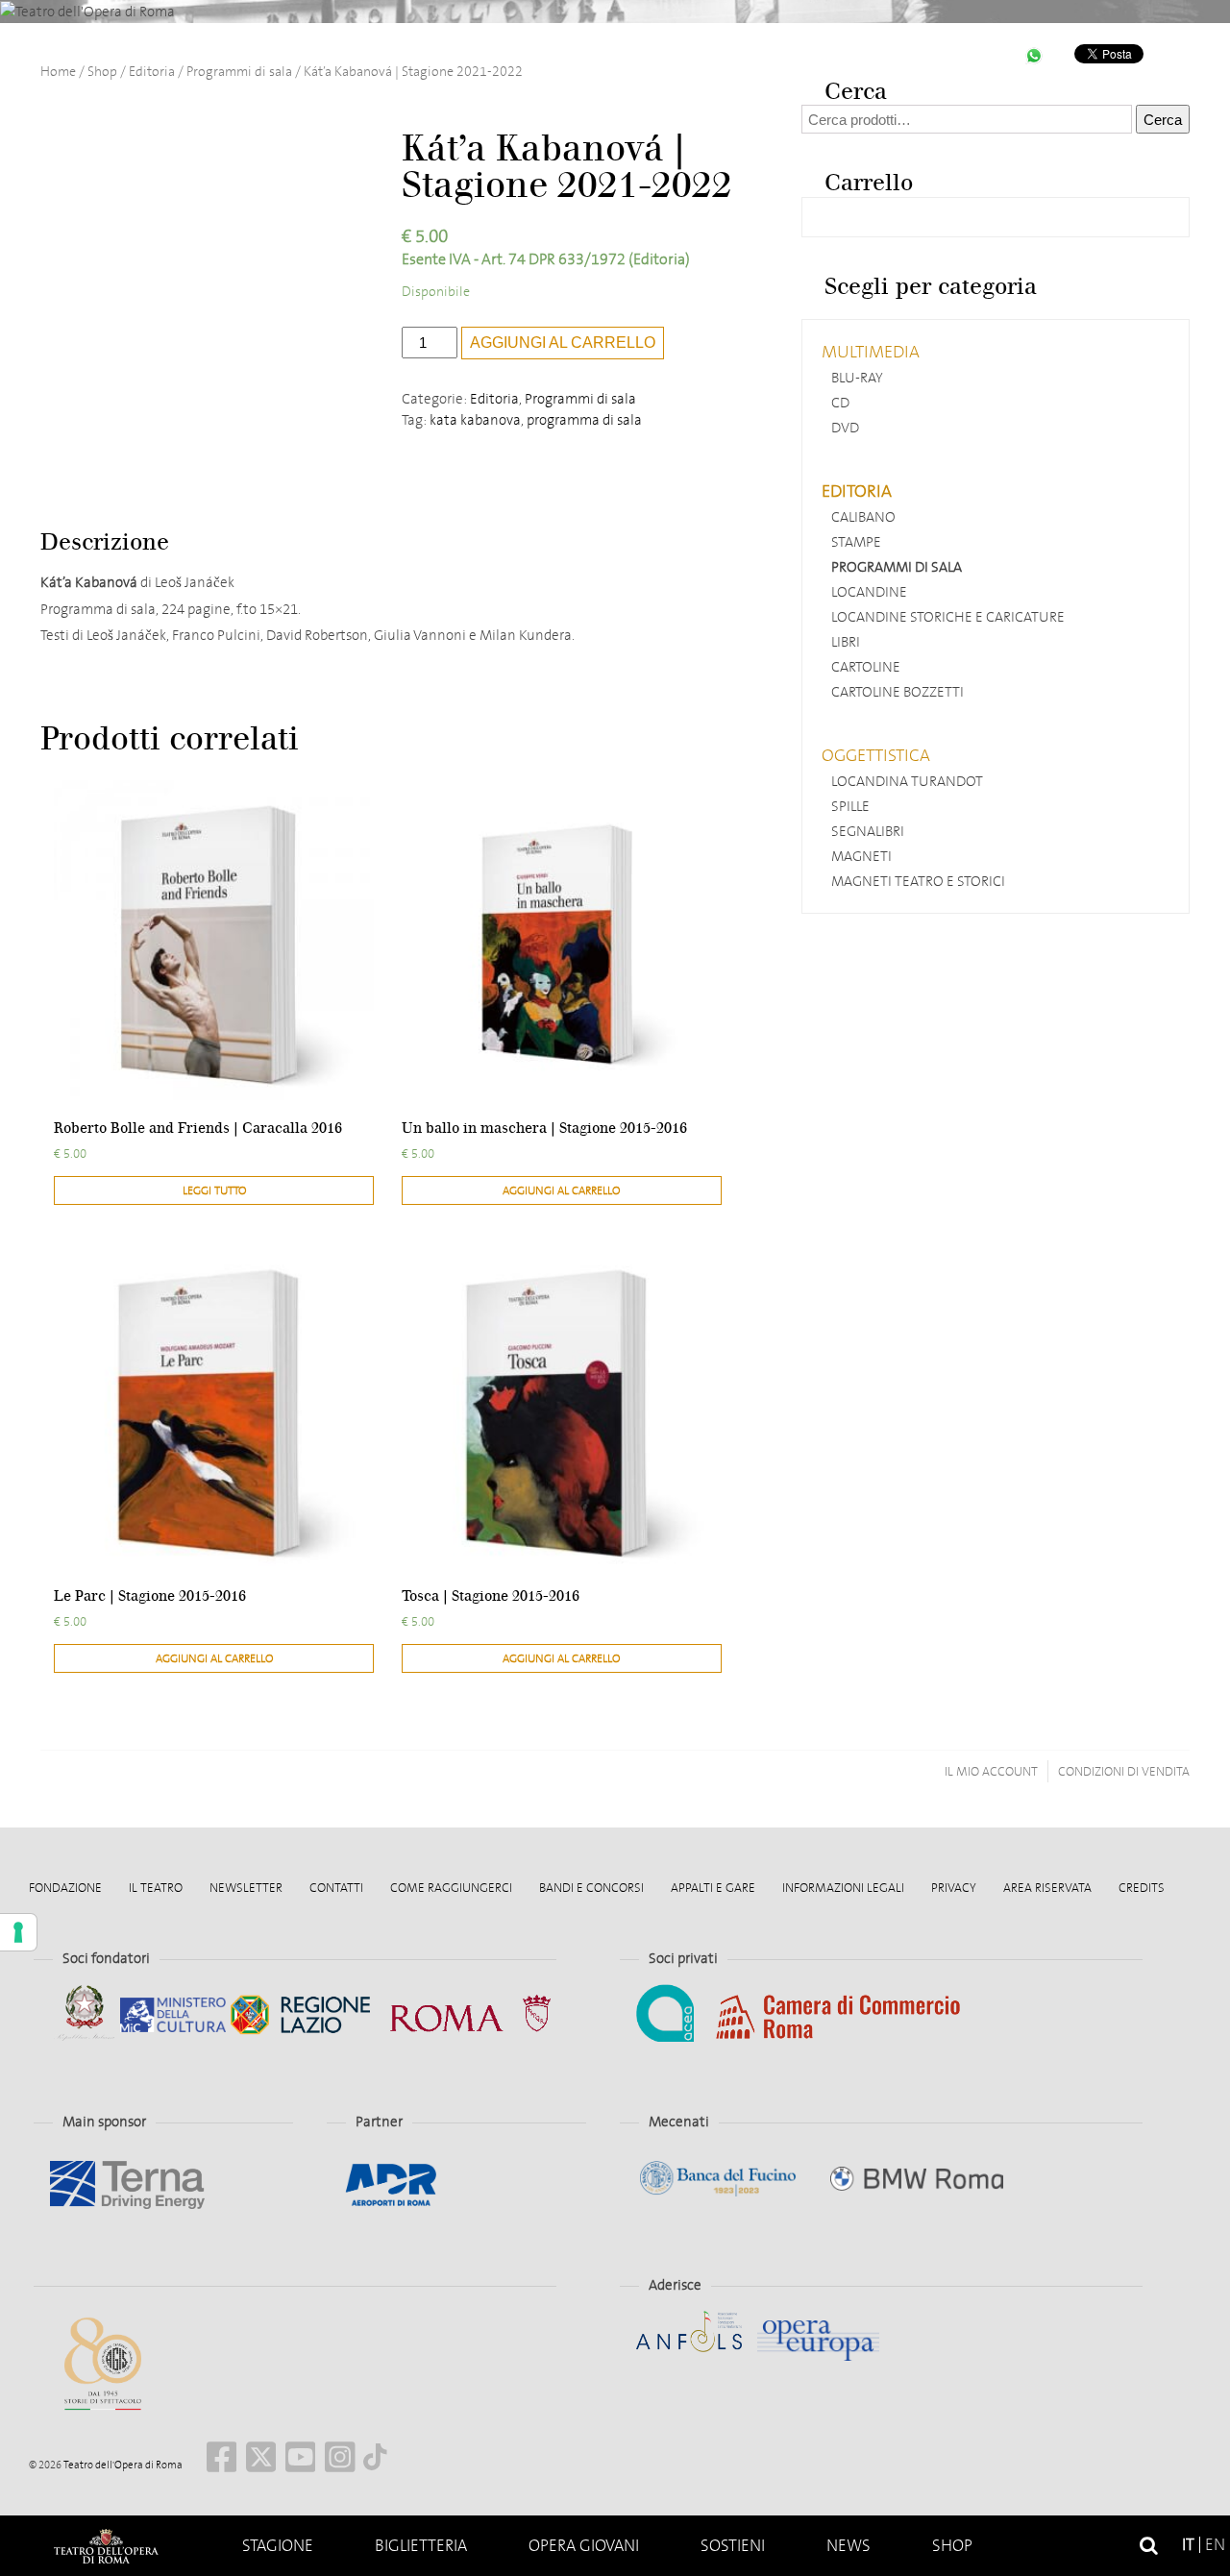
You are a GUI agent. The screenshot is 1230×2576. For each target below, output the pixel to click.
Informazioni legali (843, 1888)
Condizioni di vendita (1124, 1771)
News (849, 2546)
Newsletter (246, 1888)
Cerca (1163, 120)
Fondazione (65, 1888)
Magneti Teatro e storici (918, 881)
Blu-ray (857, 378)
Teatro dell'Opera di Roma (122, 2465)
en (1215, 2545)
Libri (846, 642)
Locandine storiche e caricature (948, 617)
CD (840, 403)
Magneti (861, 856)
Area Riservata (1047, 1888)
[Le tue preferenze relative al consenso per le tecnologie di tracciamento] (18, 1932)
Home (106, 2546)
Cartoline (866, 667)
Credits (1142, 1888)
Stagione (278, 2546)
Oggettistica (876, 755)
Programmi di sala (239, 72)
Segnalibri (868, 831)
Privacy (954, 1888)
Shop (952, 2546)
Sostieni (733, 2546)
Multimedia (871, 352)
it (1188, 2545)
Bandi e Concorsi (591, 1888)
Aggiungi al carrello (563, 343)
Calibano (863, 517)
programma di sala (584, 420)
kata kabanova (475, 420)
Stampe (856, 542)
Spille (850, 806)
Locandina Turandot (907, 781)
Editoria (152, 72)
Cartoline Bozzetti (898, 692)
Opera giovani (584, 2546)
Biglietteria (421, 2546)
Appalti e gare (713, 1888)
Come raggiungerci (451, 1888)
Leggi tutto (214, 1190)
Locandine (869, 592)
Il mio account (991, 1771)
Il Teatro (156, 1888)
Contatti (336, 1888)
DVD (845, 428)
